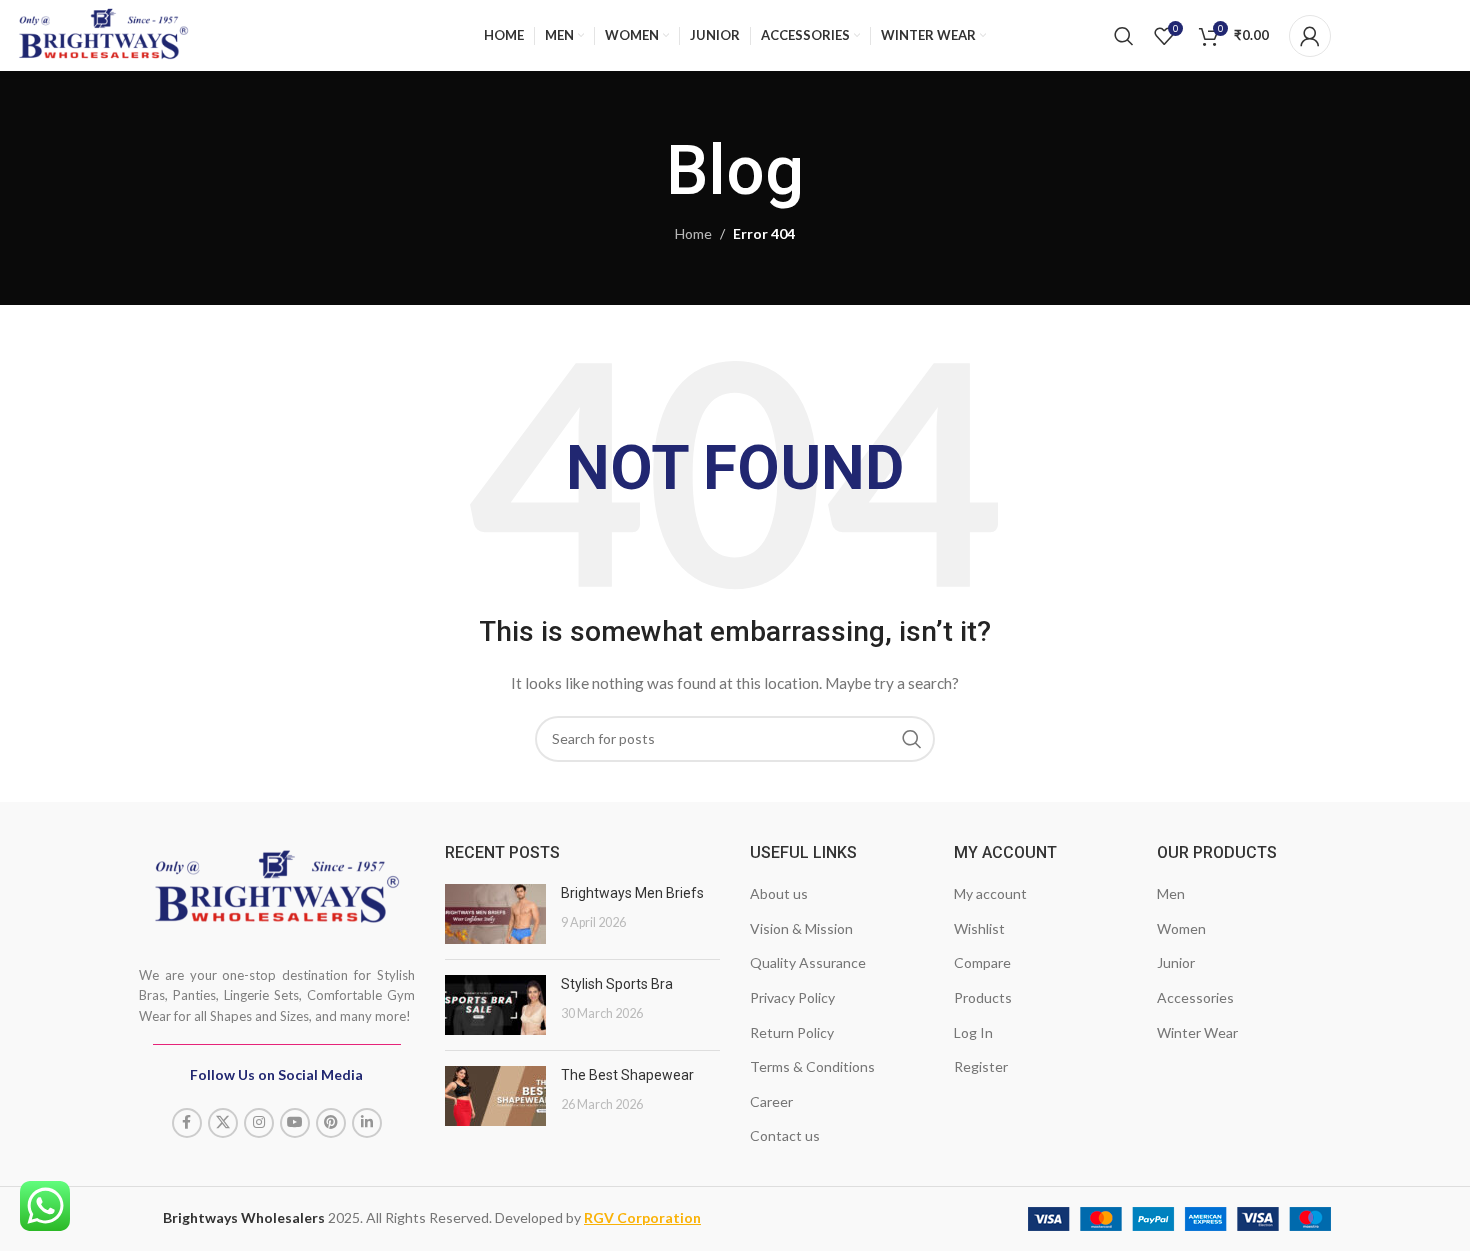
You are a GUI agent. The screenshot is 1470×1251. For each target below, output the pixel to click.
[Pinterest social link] (331, 1123)
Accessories (1195, 997)
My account (990, 893)
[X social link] (223, 1123)
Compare (982, 962)
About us (779, 893)
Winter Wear (1197, 1032)
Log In (973, 1032)
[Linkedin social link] (367, 1123)
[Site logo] (103, 31)
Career (771, 1101)
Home (693, 233)
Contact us (785, 1135)
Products (983, 997)
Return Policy (792, 1032)
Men (1171, 893)
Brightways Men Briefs (632, 893)
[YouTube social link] (295, 1123)
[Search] (1124, 36)
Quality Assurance (808, 962)
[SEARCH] (912, 739)
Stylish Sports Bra (617, 984)
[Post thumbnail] (495, 914)
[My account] (1310, 36)
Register (981, 1066)
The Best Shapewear (627, 1075)
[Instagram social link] (259, 1123)
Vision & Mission (801, 928)
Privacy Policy (792, 997)
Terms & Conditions (812, 1066)
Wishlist (979, 928)
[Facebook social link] (187, 1123)
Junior (1176, 962)
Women (1181, 928)
